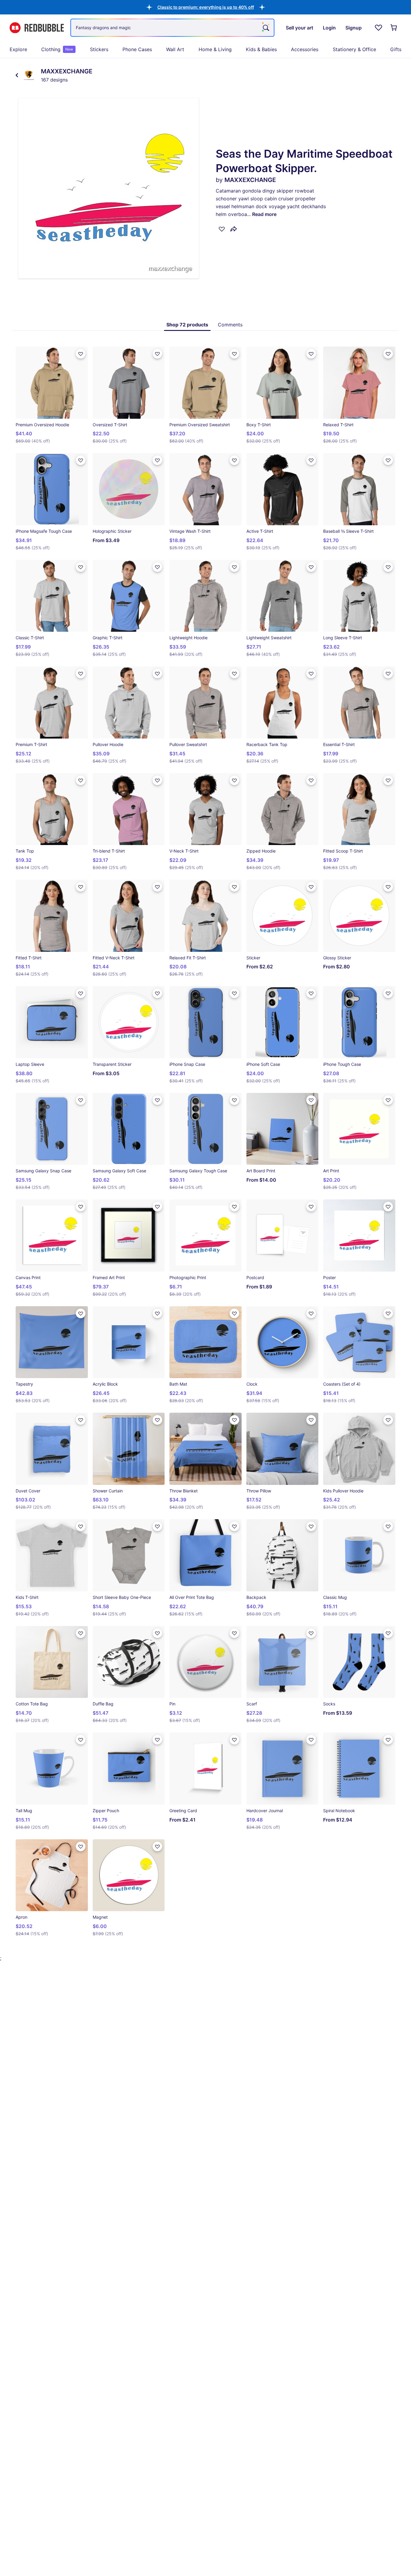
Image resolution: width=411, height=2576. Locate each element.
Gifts (396, 49)
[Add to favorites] (222, 229)
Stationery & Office (354, 49)
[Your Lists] (379, 28)
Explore (18, 49)
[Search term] (265, 28)
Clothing (57, 49)
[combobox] (172, 28)
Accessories (305, 49)
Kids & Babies (261, 49)
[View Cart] (394, 28)
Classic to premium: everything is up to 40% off (206, 7)
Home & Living (215, 49)
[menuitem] (18, 49)
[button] (206, 7)
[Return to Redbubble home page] (37, 28)
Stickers (99, 49)
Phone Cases (137, 49)
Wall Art (175, 49)
